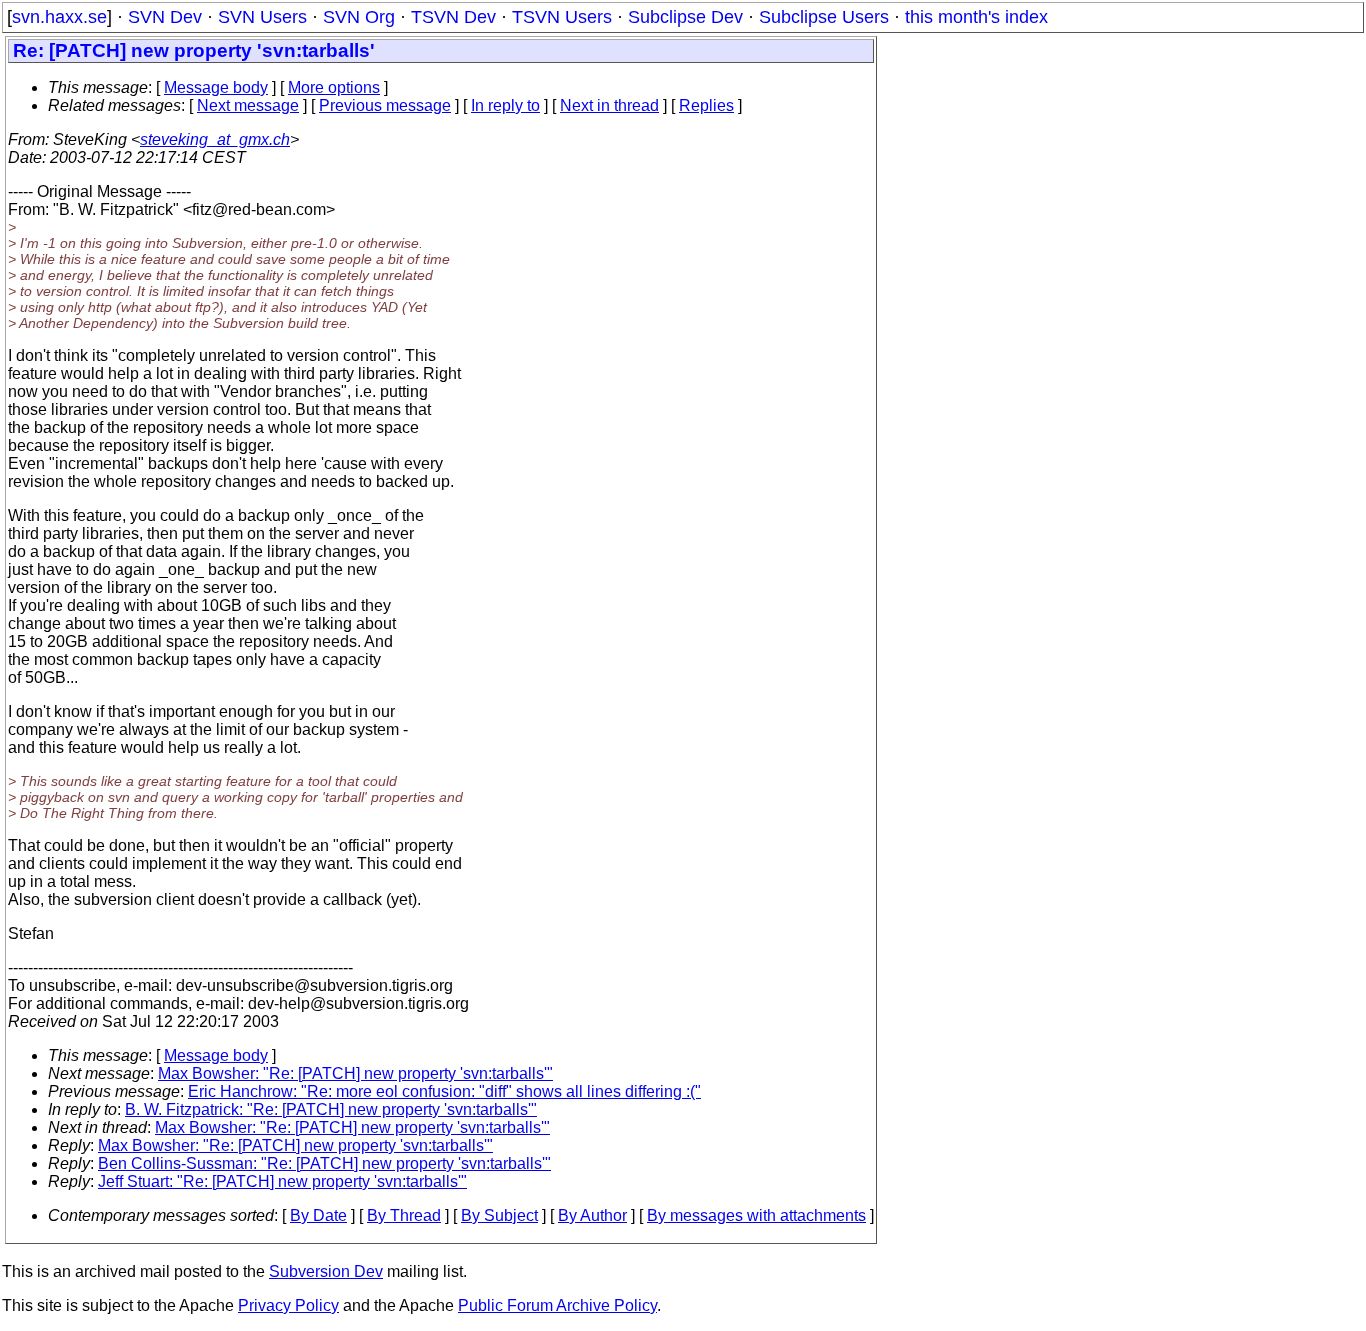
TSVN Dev (453, 17)
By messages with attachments (756, 1215)
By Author (592, 1215)
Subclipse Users (824, 17)
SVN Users (262, 17)
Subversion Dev (326, 1271)
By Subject (499, 1215)
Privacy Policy (288, 1305)
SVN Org (359, 17)
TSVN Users (562, 17)
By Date (318, 1215)
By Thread (404, 1215)
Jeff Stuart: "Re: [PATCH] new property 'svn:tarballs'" (282, 1181)
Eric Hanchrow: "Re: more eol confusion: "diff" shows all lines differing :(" (444, 1091)
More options (334, 87)
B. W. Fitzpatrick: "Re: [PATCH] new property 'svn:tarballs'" (331, 1109)
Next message (248, 105)
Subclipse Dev (685, 17)
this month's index (976, 17)
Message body (216, 87)
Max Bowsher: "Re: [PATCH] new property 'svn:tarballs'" (355, 1073)
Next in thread (609, 105)
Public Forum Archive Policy (557, 1305)
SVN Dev (165, 17)
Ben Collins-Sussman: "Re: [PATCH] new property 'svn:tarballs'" (324, 1163)
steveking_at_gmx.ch (215, 139)
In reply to (505, 105)
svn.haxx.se (59, 17)
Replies (706, 105)
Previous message (385, 105)
